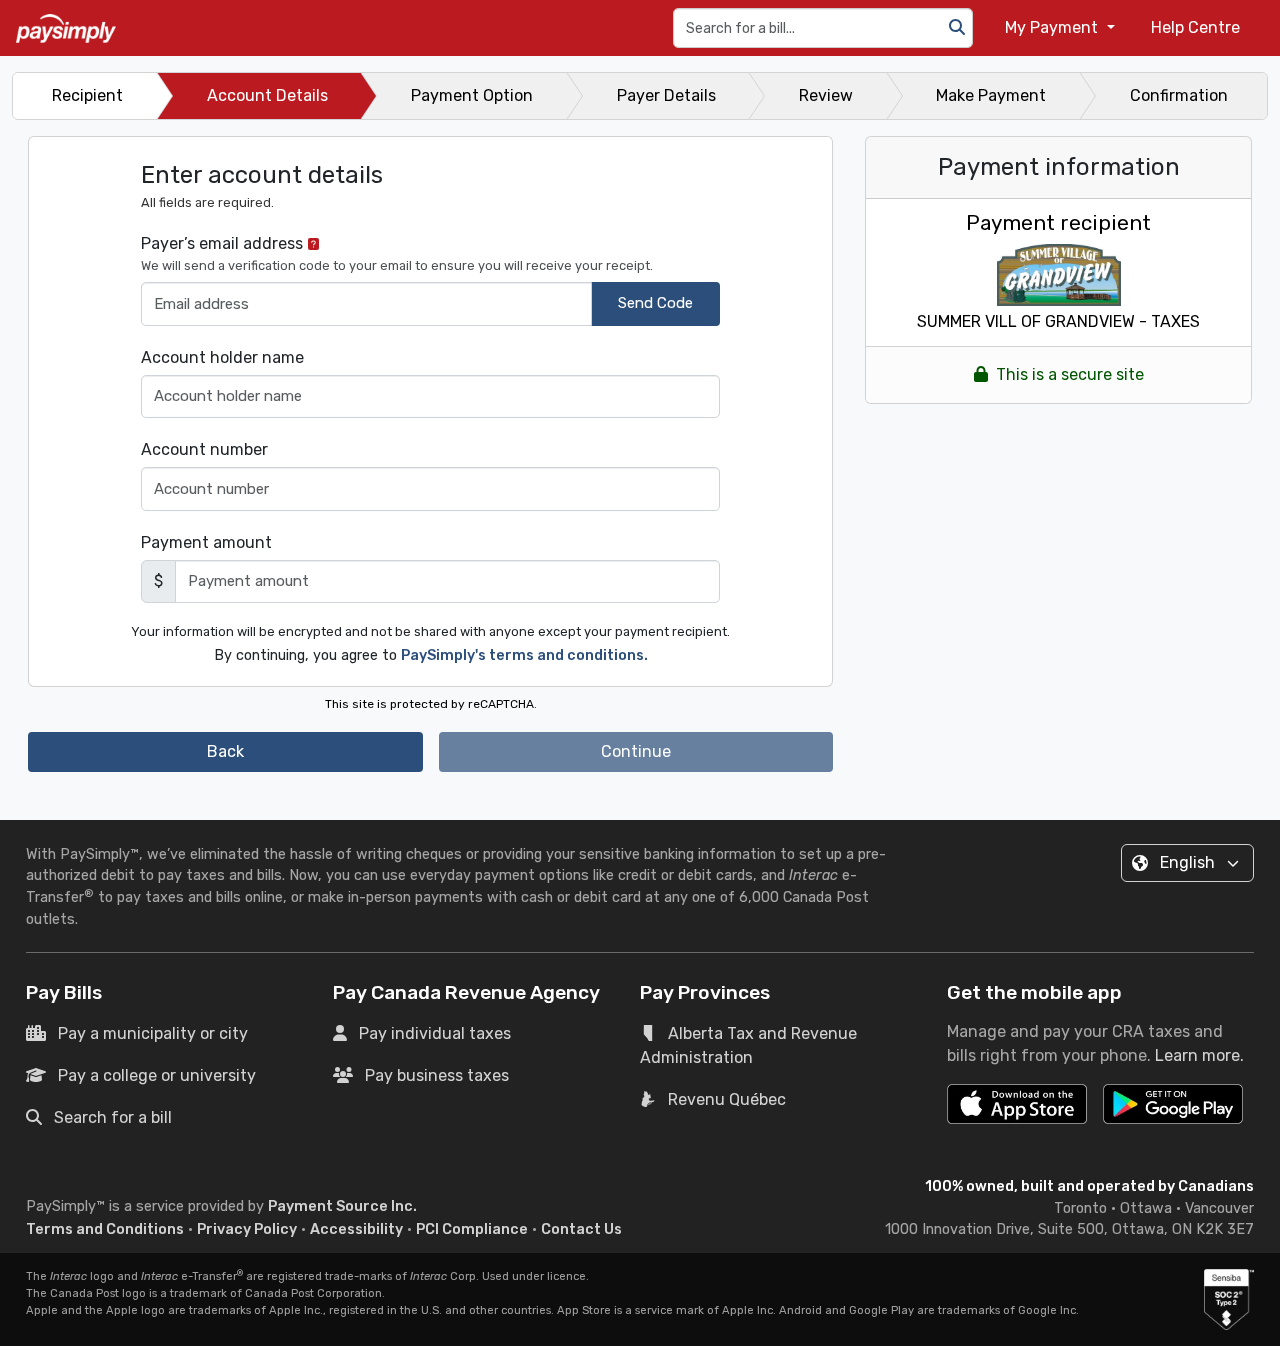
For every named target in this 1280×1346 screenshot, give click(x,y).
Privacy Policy (247, 1229)
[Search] (957, 28)
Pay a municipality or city (153, 1033)
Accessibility (356, 1229)
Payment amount (206, 542)
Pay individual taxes (435, 1033)
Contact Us (581, 1229)
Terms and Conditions (105, 1229)
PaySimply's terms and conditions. (524, 655)
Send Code (655, 303)
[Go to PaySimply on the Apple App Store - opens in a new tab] (1017, 1104)
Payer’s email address (397, 253)
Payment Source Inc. (342, 1206)
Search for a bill (113, 1117)
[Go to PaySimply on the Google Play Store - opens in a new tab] (1173, 1112)
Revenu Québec (727, 1099)
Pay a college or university (157, 1075)
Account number (204, 449)
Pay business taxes (437, 1075)
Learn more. (1199, 1055)
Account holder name (222, 357)
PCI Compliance (472, 1229)
